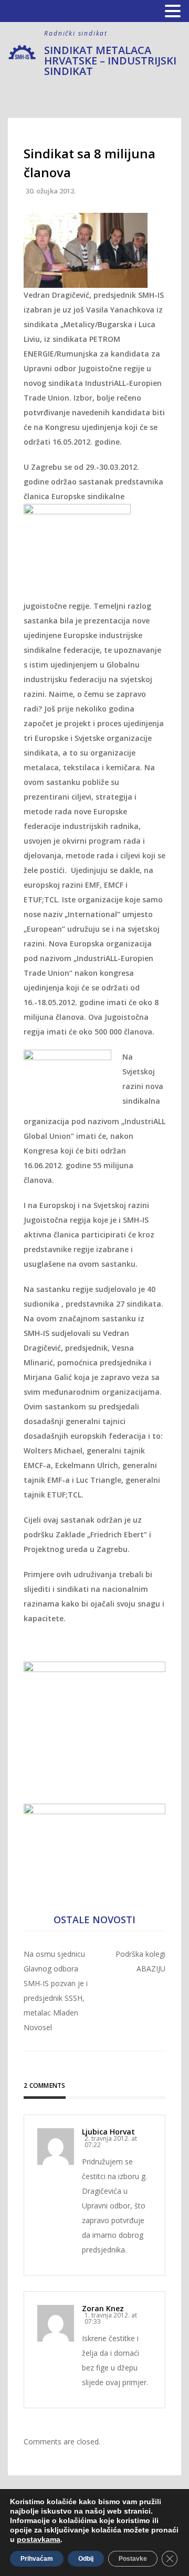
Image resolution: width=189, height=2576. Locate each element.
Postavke (133, 2559)
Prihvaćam (37, 2559)
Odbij (86, 2559)
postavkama (39, 2539)
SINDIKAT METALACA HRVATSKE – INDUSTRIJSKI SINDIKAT (110, 61)
